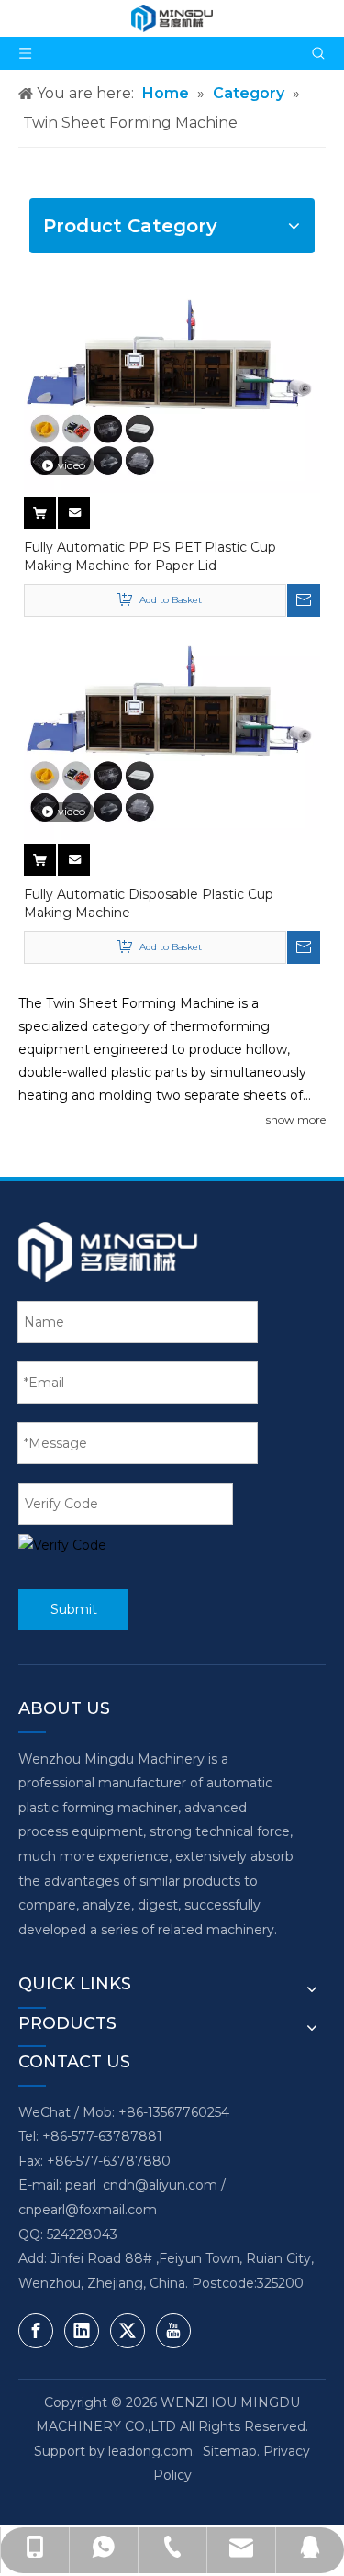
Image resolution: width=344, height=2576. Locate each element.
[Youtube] (173, 2331)
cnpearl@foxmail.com (88, 2210)
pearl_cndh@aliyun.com (141, 2185)
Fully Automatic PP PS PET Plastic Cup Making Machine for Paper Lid (150, 556)
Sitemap (230, 2451)
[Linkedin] (82, 2331)
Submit (74, 1609)
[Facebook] (36, 2331)
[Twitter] (128, 2331)
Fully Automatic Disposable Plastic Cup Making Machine (149, 903)
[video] (172, 393)
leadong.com (150, 2451)
